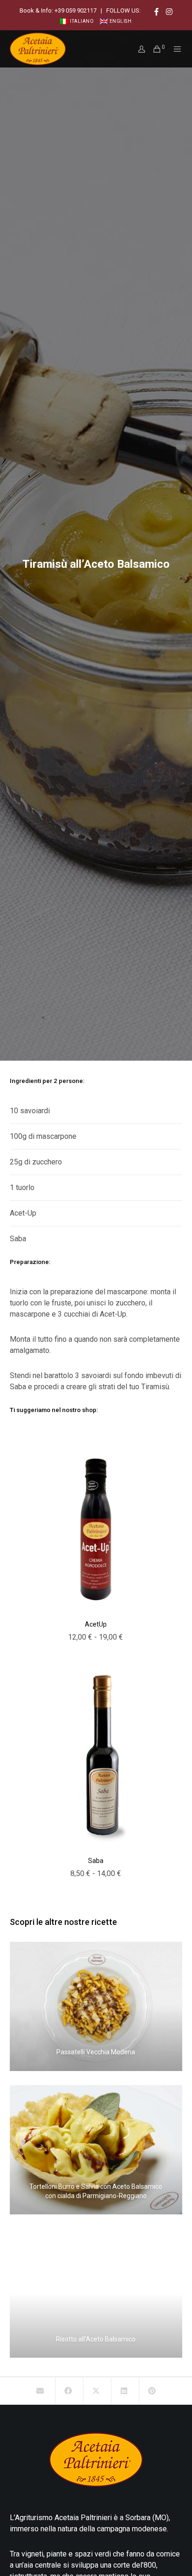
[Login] (139, 49)
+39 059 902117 (75, 10)
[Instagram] (169, 12)
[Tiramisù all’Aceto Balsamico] (40, 2391)
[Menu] (175, 49)
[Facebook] (157, 12)
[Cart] (154, 49)
